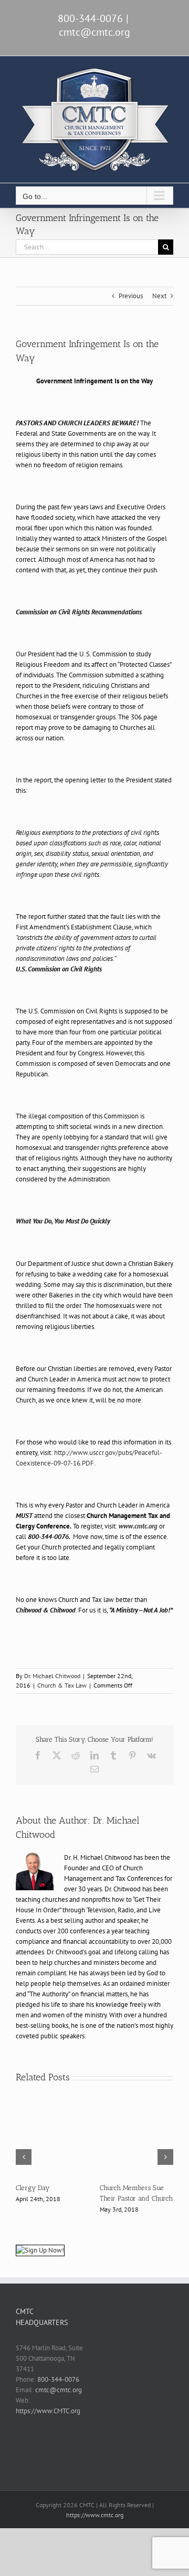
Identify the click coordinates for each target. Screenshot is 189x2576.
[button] (24, 2162)
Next (159, 296)
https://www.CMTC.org (48, 2421)
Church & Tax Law (62, 1685)
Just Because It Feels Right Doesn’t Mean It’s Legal (50, 2198)
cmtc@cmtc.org (94, 32)
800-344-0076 (58, 2390)
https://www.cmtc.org (95, 2525)
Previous (131, 296)
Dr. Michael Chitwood (52, 1676)
